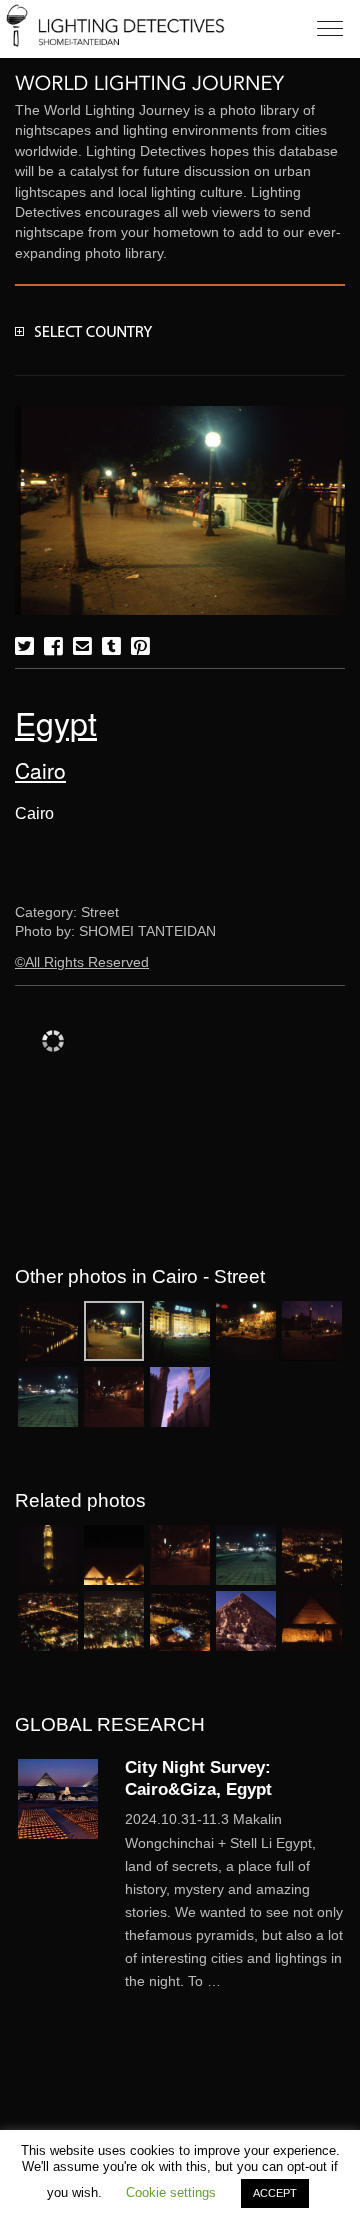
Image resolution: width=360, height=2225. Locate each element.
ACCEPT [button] (275, 2193)
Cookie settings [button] (171, 2192)
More (235, 1900)
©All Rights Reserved (82, 962)
